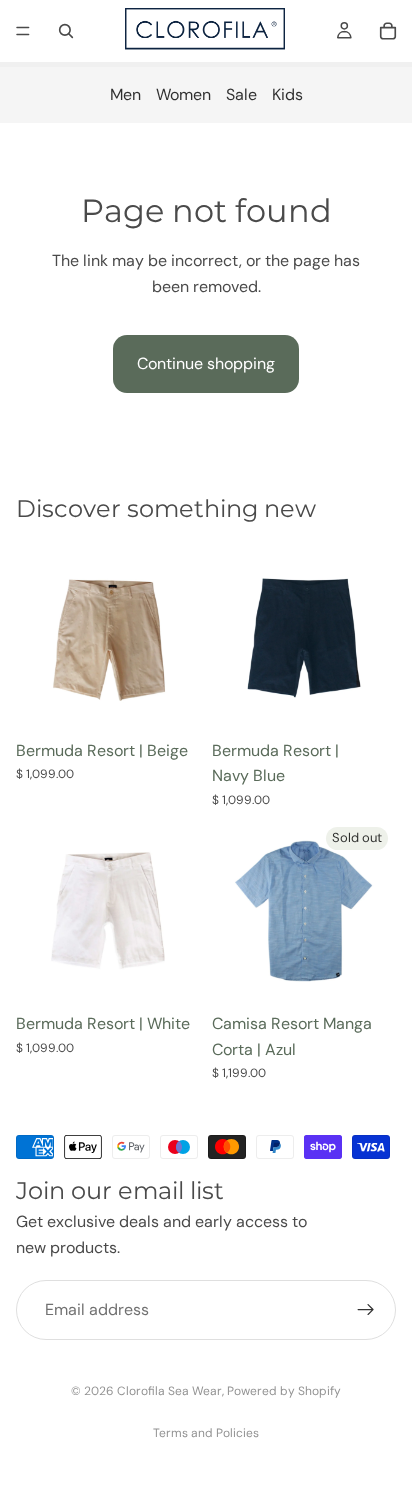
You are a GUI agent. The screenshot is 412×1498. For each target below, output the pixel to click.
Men (125, 94)
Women (183, 94)
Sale (241, 94)
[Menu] (23, 31)
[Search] (66, 31)
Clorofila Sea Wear (169, 1391)
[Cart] (388, 31)
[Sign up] (366, 1311)
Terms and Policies (206, 1433)
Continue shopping (206, 363)
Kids (287, 94)
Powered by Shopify (284, 1391)
